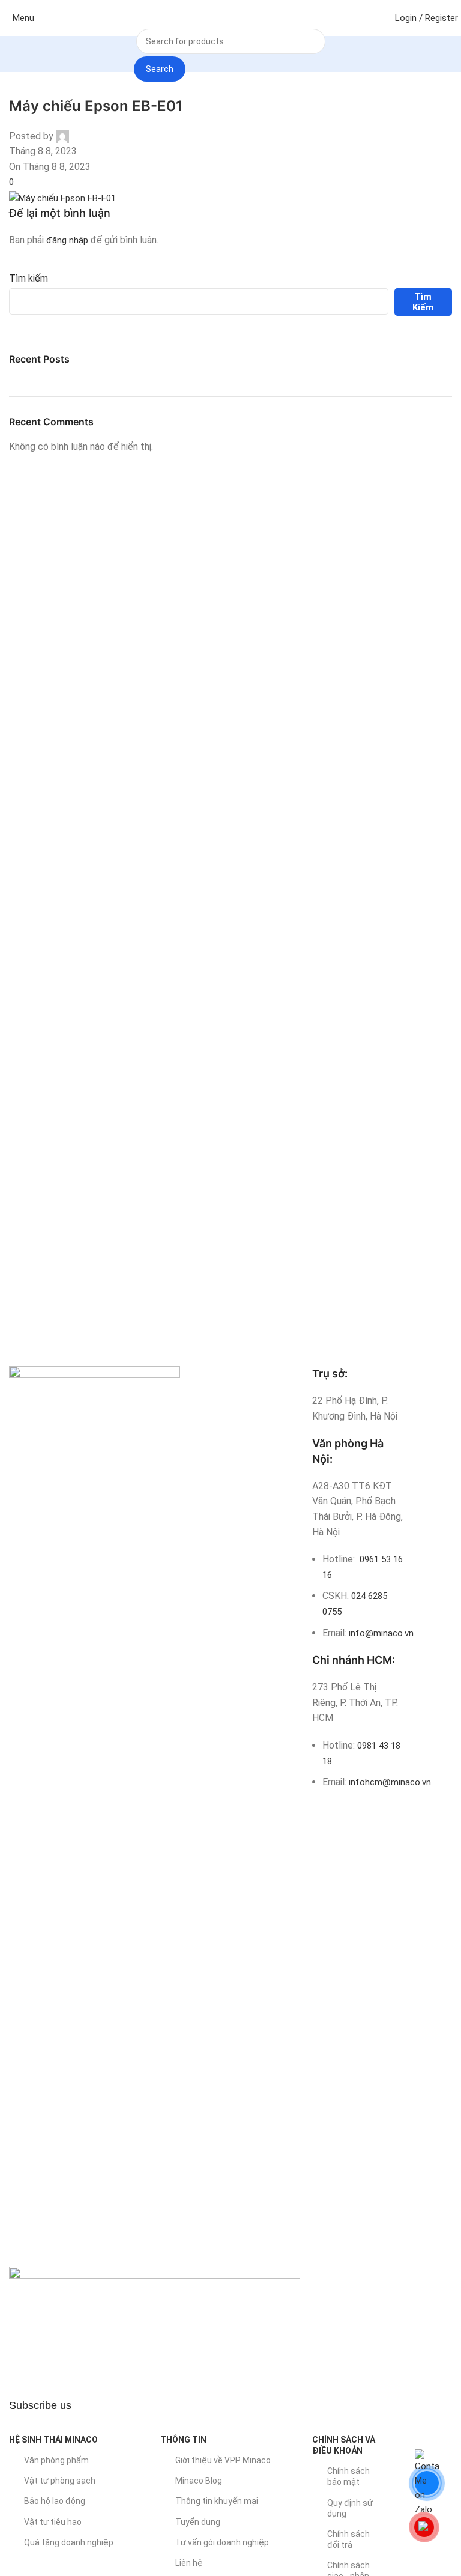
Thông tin (183, 2440)
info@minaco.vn (381, 1633)
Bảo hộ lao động (55, 2501)
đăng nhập (67, 240)
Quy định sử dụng (350, 2508)
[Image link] (95, 1816)
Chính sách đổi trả (348, 2539)
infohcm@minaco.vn (390, 1782)
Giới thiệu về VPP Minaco (223, 2460)
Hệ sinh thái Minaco (53, 2440)
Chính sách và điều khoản (344, 2445)
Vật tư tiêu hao (53, 2522)
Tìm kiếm (29, 278)
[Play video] (155, 2329)
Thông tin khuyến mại (217, 2501)
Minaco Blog (199, 2481)
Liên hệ (189, 2563)
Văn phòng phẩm (56, 2460)
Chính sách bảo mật (348, 2476)
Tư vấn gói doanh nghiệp (222, 2542)
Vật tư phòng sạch (60, 2481)
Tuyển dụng (198, 2522)
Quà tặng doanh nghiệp (69, 2542)
